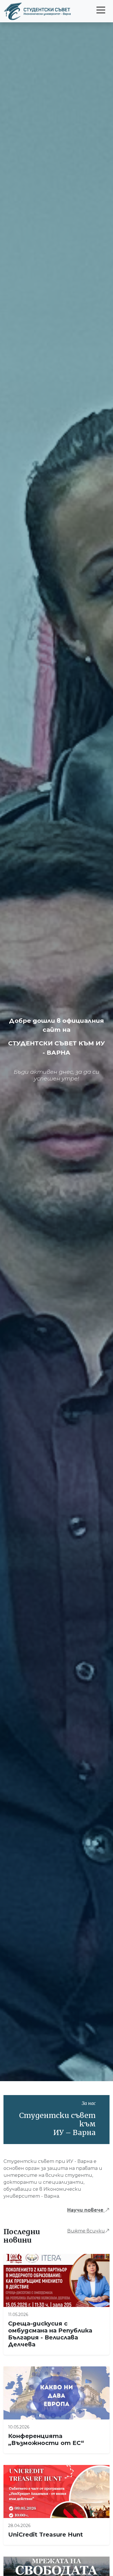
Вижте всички (86, 2231)
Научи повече (86, 2210)
